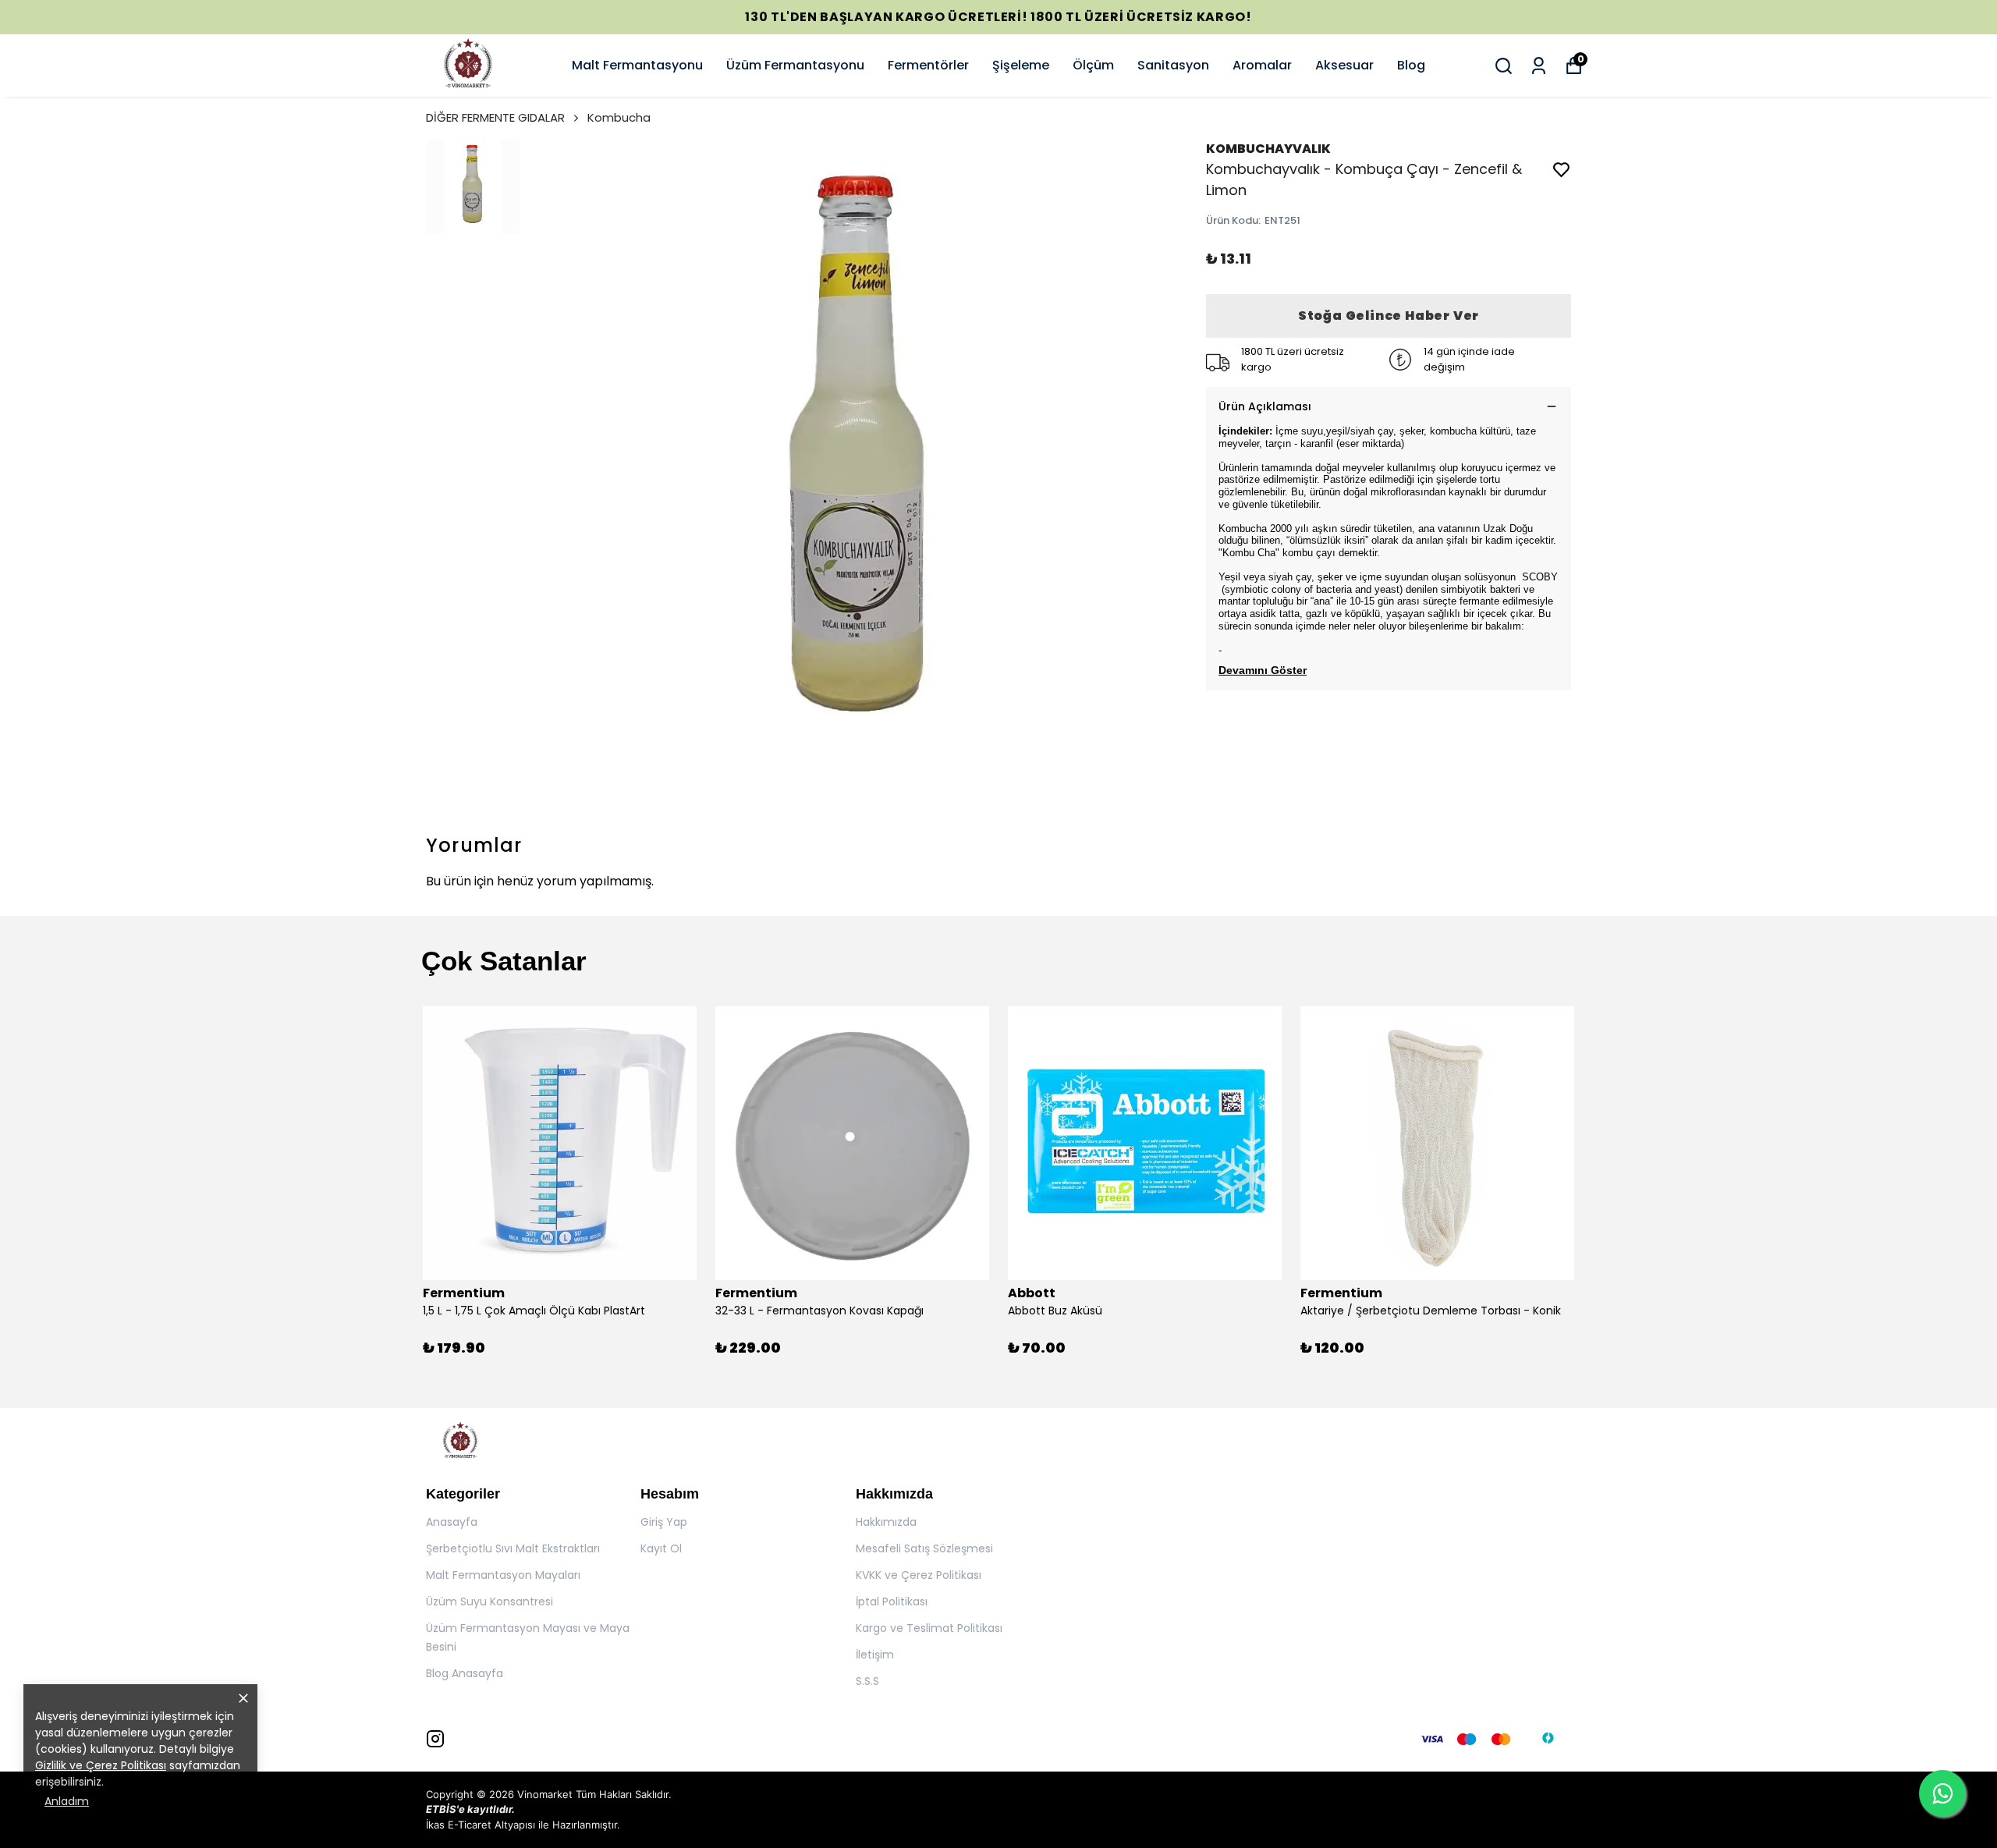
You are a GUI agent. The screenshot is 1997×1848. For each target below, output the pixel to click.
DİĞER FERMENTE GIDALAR (495, 117)
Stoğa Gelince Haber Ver (1389, 316)
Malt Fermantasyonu (637, 65)
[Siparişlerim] (1539, 66)
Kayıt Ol (661, 1548)
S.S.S (867, 1681)
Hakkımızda (886, 1522)
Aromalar (1262, 65)
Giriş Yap (664, 1522)
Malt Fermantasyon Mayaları (503, 1575)
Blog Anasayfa (465, 1673)
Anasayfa (452, 1522)
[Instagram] (435, 1739)
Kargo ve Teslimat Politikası (929, 1628)
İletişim (875, 1655)
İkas (435, 1825)
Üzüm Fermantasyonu (795, 65)
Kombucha (619, 117)
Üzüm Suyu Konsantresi (489, 1601)
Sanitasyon (1173, 65)
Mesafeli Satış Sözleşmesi (924, 1548)
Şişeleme (1021, 65)
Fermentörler (928, 65)
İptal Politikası (892, 1601)
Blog (1411, 65)
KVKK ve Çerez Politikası (919, 1575)
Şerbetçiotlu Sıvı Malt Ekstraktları (513, 1548)
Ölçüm (1093, 65)
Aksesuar (1344, 65)
